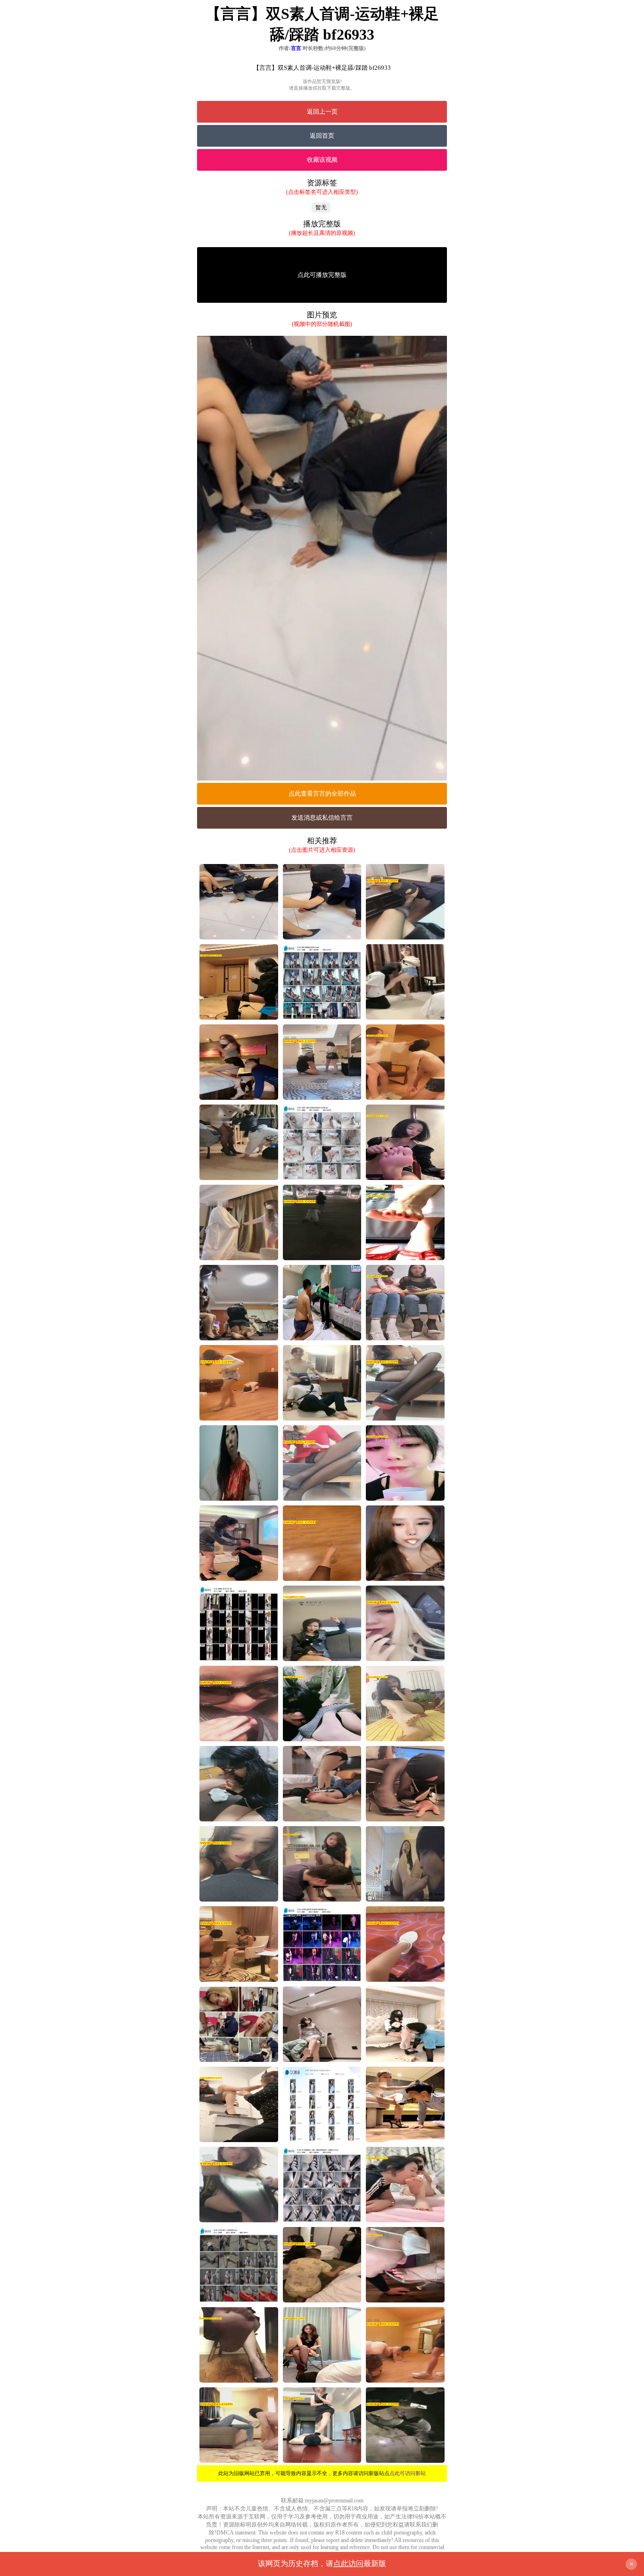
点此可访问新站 (408, 2473)
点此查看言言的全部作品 (322, 794)
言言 (296, 48)
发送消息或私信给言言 (322, 818)
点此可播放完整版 (322, 275)
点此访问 (348, 2564)
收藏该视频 (322, 160)
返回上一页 (322, 112)
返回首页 (322, 136)
